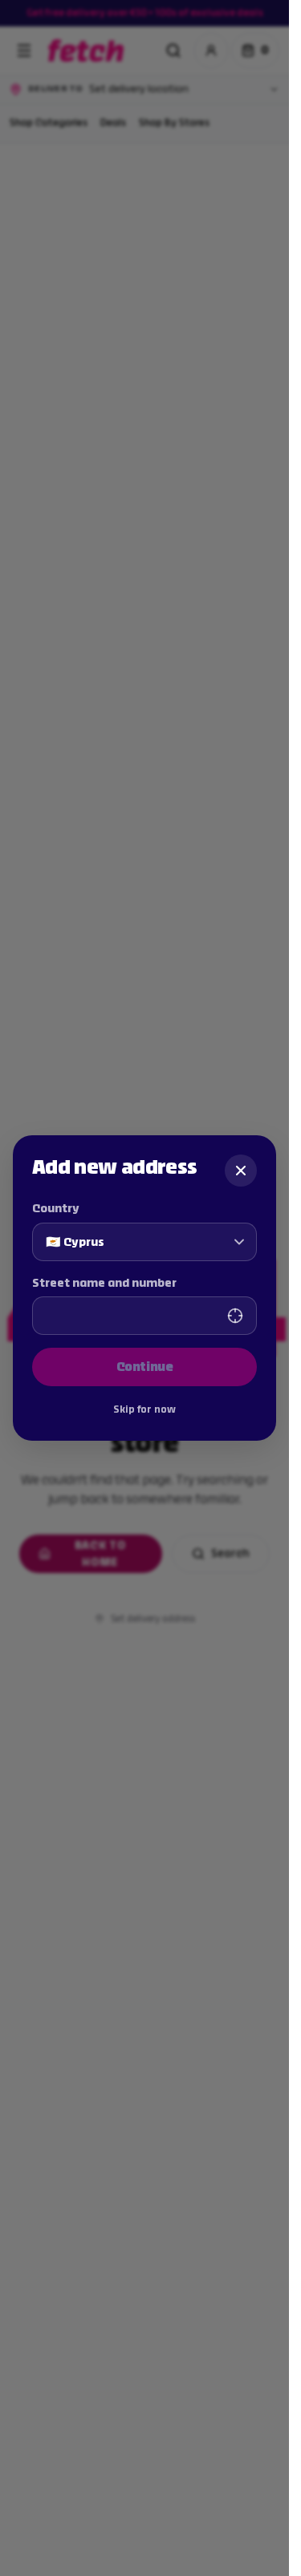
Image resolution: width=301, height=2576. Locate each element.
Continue (145, 1367)
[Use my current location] (235, 1316)
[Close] (241, 1171)
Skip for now (144, 1409)
